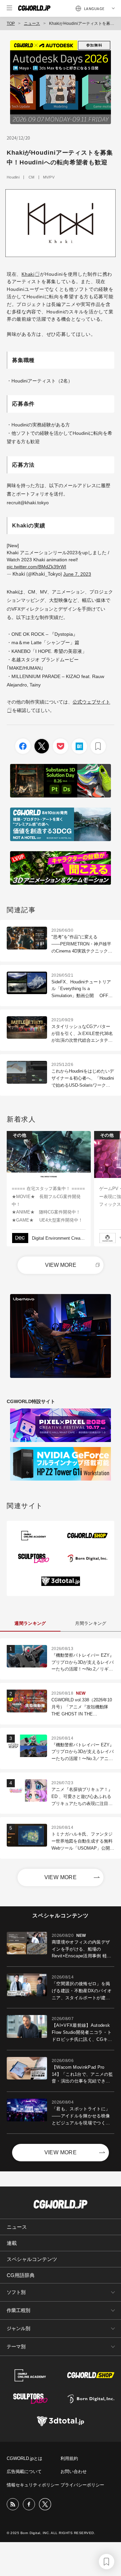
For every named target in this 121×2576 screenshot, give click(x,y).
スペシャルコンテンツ (32, 2259)
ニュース (32, 23)
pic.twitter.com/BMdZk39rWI (36, 567)
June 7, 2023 (77, 574)
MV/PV (49, 177)
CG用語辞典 (21, 2275)
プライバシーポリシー (82, 2485)
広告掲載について (24, 2471)
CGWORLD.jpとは (25, 2458)
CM (32, 177)
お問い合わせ (74, 2471)
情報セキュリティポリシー (33, 2485)
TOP (11, 23)
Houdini (13, 177)
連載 (12, 2243)
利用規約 (69, 2458)
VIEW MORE (61, 1265)
